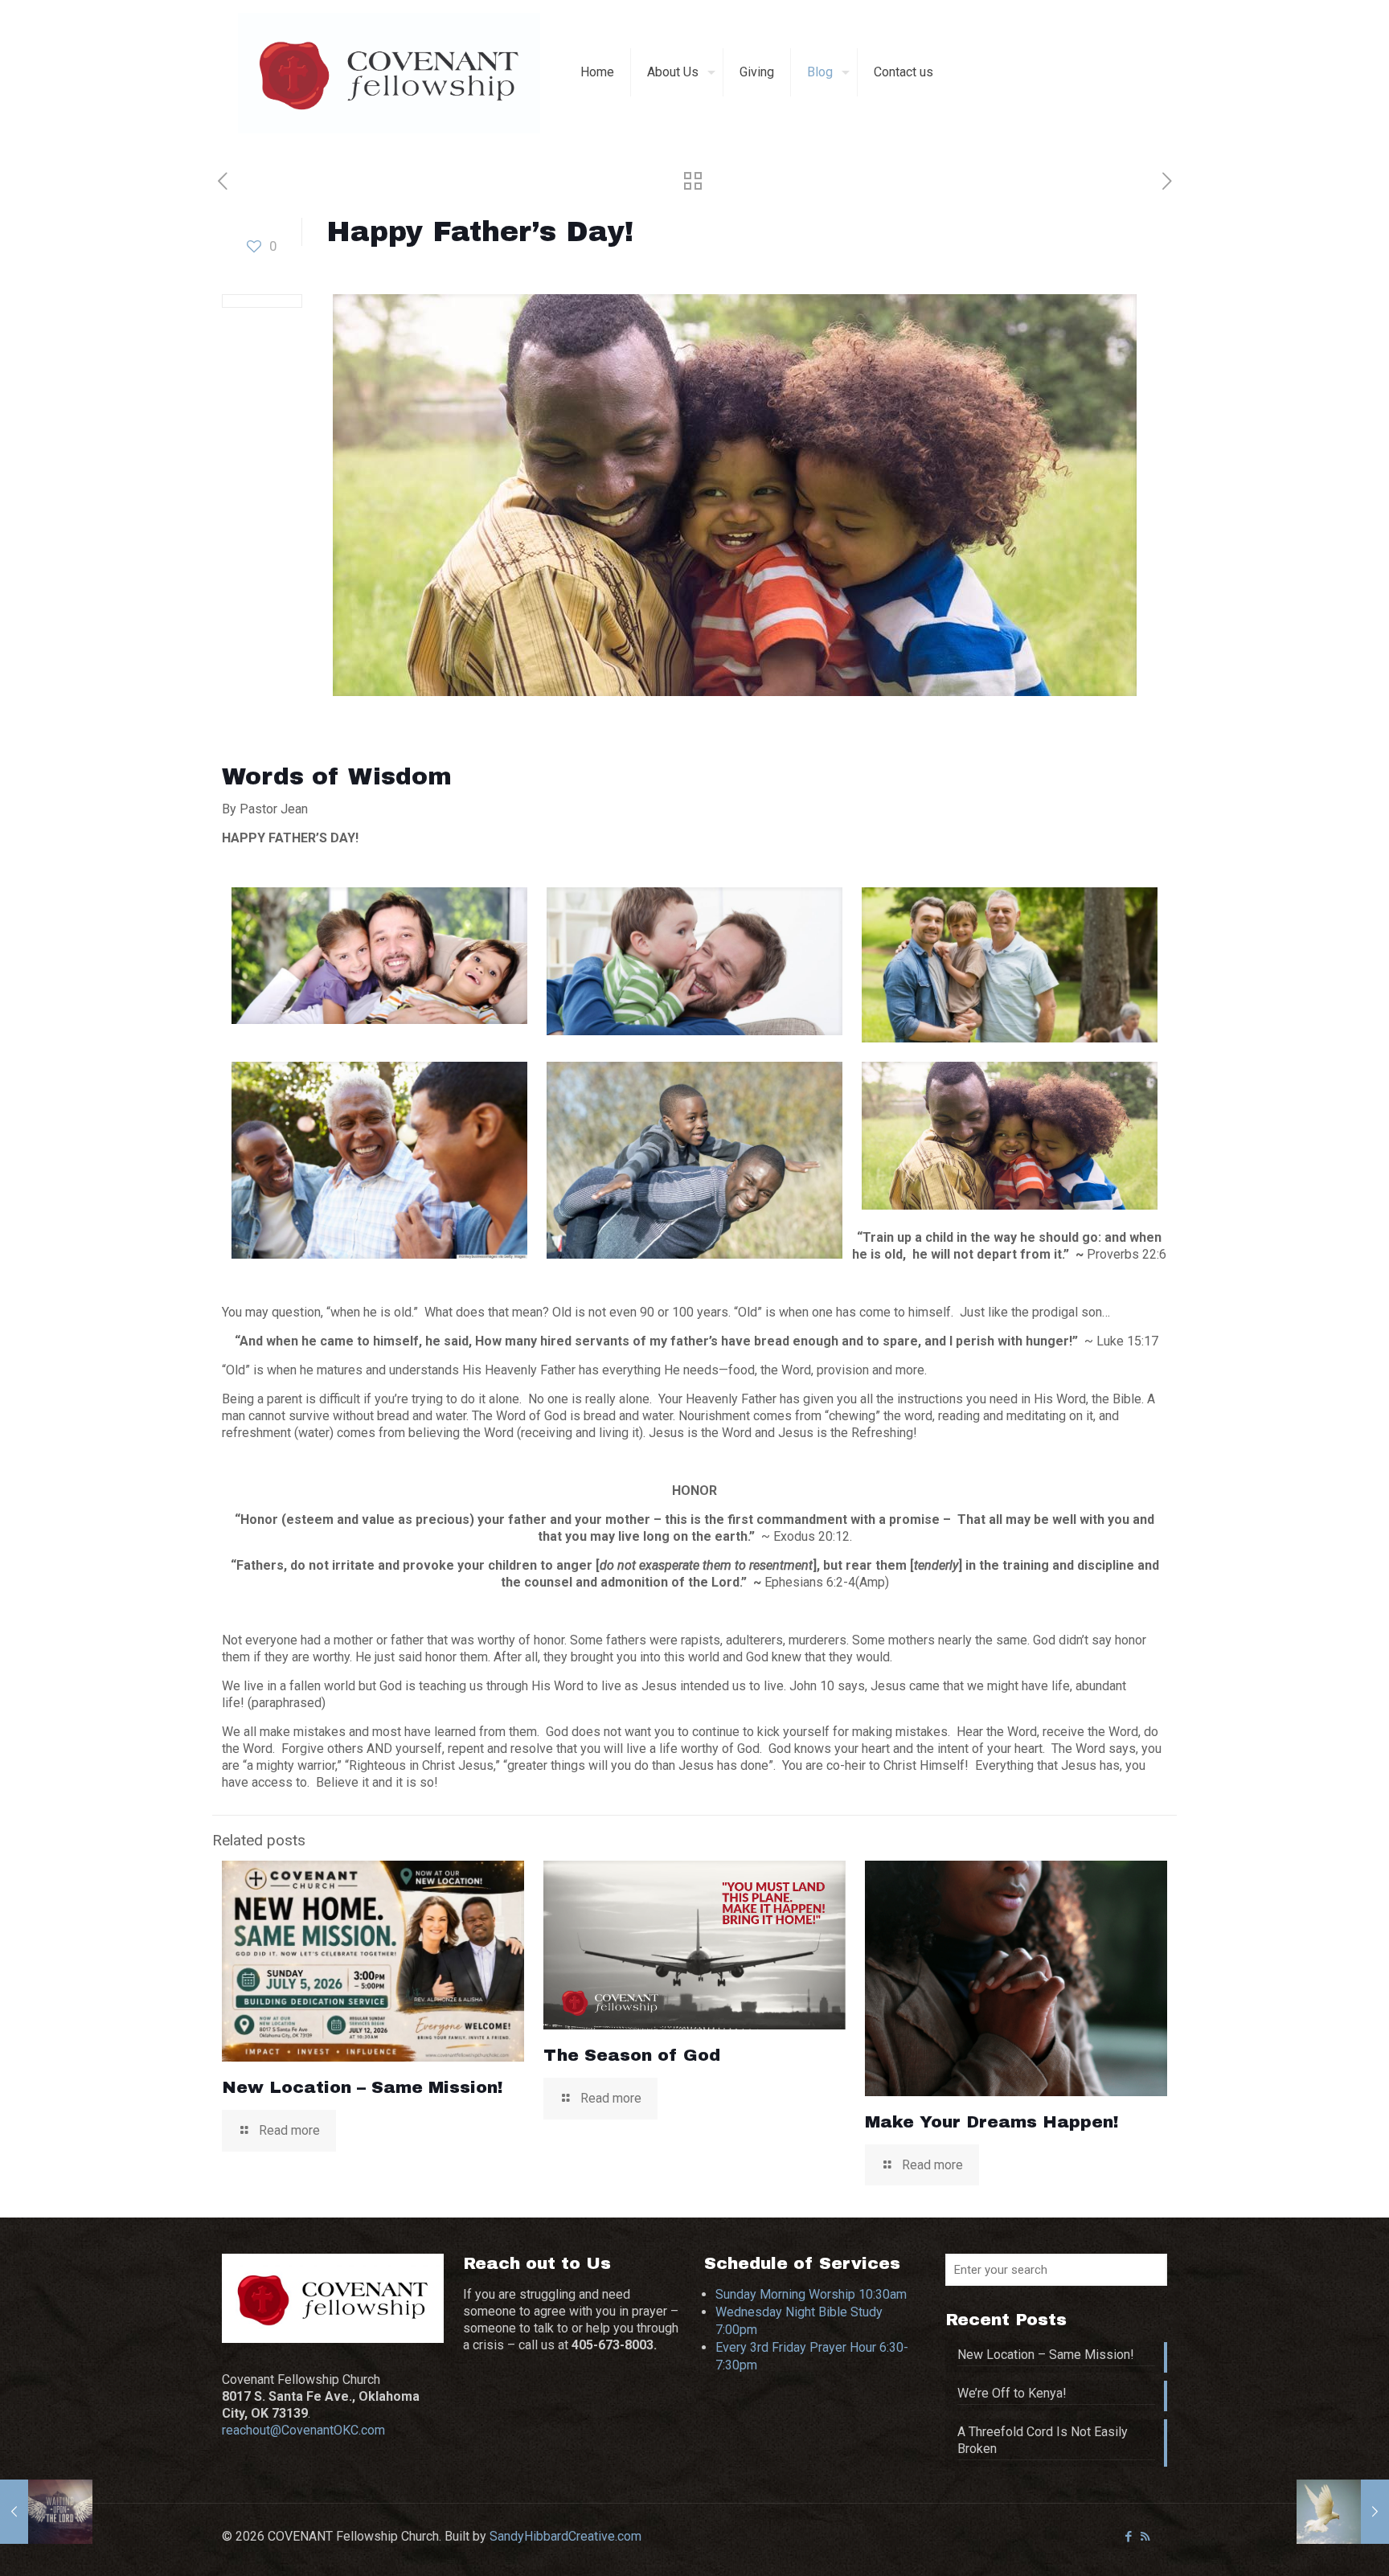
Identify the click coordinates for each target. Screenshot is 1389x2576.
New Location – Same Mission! (363, 2087)
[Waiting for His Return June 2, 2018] (46, 2512)
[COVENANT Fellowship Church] (389, 72)
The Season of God (632, 2055)
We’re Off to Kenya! (1012, 2393)
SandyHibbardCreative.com (565, 2536)
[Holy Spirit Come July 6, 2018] (1343, 2512)
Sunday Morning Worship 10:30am (811, 2294)
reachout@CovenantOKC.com (303, 2430)
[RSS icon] (1145, 2537)
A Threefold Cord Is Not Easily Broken (1043, 2440)
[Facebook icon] (1128, 2537)
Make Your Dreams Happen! (992, 2122)
